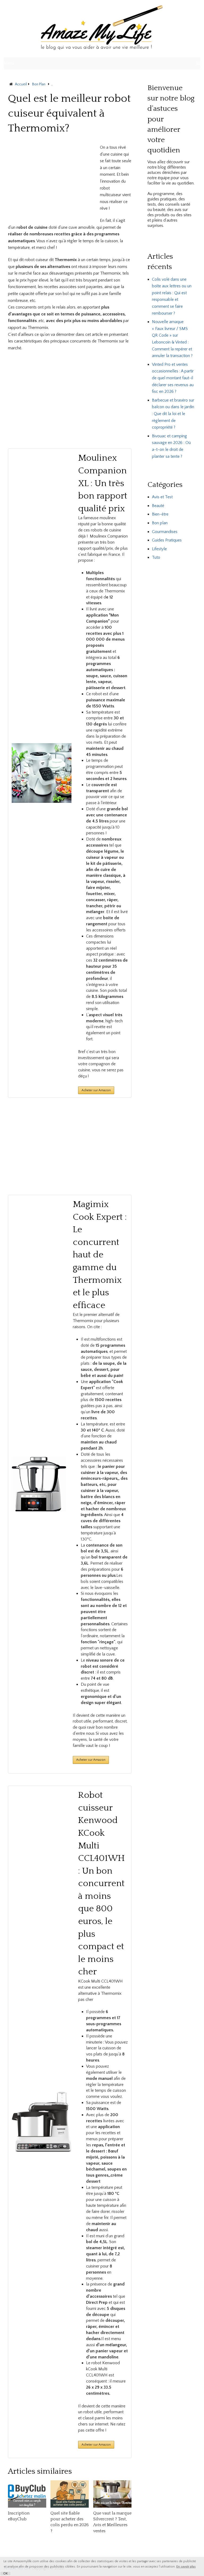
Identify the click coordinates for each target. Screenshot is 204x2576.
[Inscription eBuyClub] (27, 2494)
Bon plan (160, 523)
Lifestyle (159, 549)
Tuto (156, 557)
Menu (9, 63)
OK (5, 2573)
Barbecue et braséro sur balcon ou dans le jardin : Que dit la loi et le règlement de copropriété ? (173, 414)
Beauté (158, 506)
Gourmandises (165, 532)
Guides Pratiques (167, 540)
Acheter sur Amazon (91, 1760)
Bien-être (160, 514)
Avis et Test (162, 497)
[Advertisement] (53, 181)
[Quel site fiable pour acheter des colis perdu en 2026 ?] (70, 2494)
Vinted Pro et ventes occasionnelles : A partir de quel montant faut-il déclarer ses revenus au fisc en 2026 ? (173, 378)
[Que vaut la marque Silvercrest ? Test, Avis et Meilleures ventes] (112, 2494)
